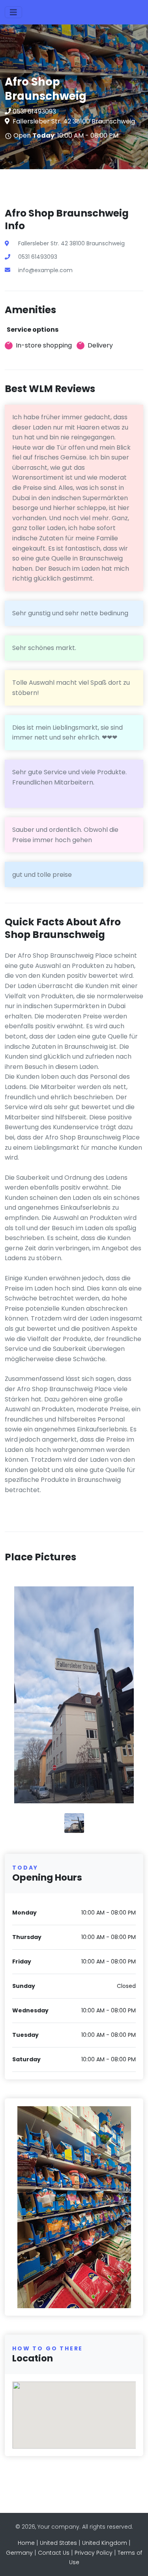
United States (58, 2543)
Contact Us (54, 2553)
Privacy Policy (94, 2553)
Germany (19, 2553)
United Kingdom (105, 2543)
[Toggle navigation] (13, 12)
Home (26, 2543)
